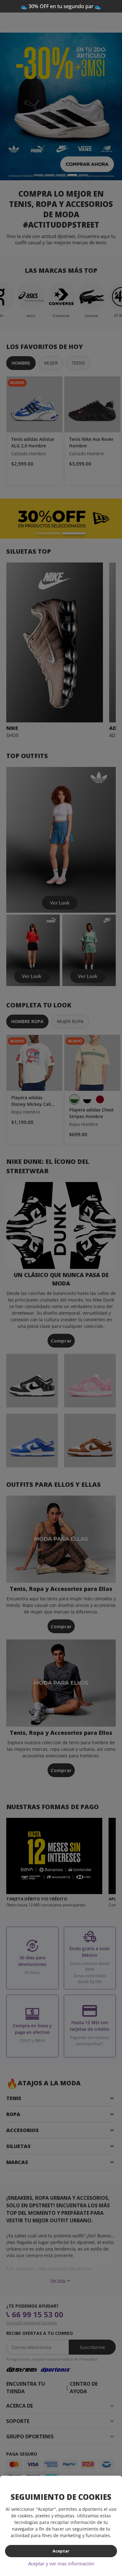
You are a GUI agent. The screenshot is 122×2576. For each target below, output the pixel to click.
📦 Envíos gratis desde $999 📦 (61, 6)
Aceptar (61, 2551)
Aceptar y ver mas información (61, 2563)
